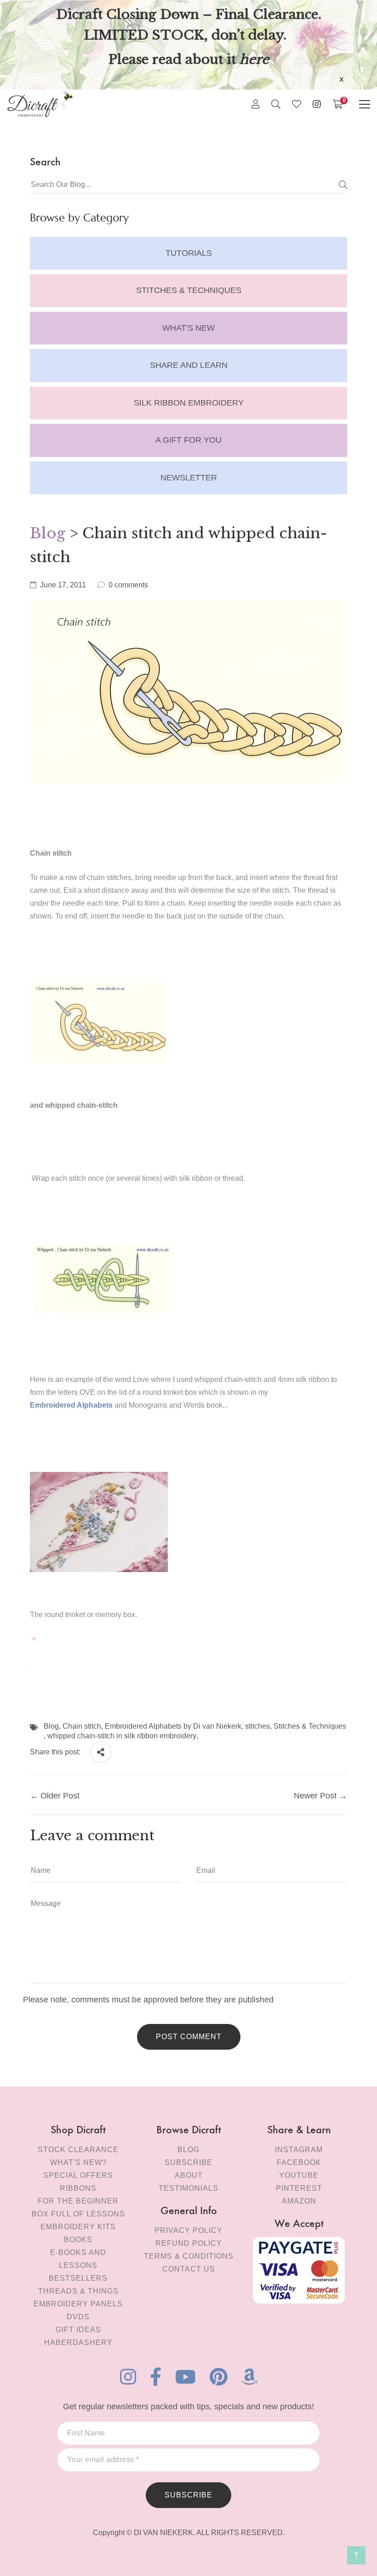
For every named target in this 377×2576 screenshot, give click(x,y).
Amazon (299, 2201)
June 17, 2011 (63, 585)
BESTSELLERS (78, 2278)
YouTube (299, 2175)
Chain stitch (82, 1726)
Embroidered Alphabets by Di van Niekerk (173, 1726)
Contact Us (189, 2269)
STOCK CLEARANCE (78, 2150)
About (189, 2175)
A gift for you (188, 440)
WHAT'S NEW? (78, 2162)
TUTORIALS (189, 253)
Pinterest (299, 2188)
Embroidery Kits (78, 2227)
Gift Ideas (78, 2330)
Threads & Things (78, 2291)
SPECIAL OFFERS (78, 2175)
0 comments (128, 585)
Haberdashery (78, 2342)
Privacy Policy (188, 2230)
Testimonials (188, 2188)
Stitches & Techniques (189, 290)
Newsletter (189, 478)
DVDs (78, 2317)
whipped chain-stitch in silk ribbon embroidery (122, 1736)
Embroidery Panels (78, 2304)
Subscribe (188, 2162)
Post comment (189, 2037)
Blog (48, 533)
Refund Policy (189, 2243)
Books (78, 2240)
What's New (188, 328)
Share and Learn (189, 365)
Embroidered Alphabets (71, 1405)
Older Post (60, 1796)
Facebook (299, 2162)
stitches (257, 1726)
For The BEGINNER (78, 2201)
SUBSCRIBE (188, 2495)
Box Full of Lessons (78, 2214)
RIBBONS (78, 2188)
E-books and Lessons (78, 2259)
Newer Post (315, 1796)
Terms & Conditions (189, 2256)
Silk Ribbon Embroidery (189, 403)
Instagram (299, 2150)
